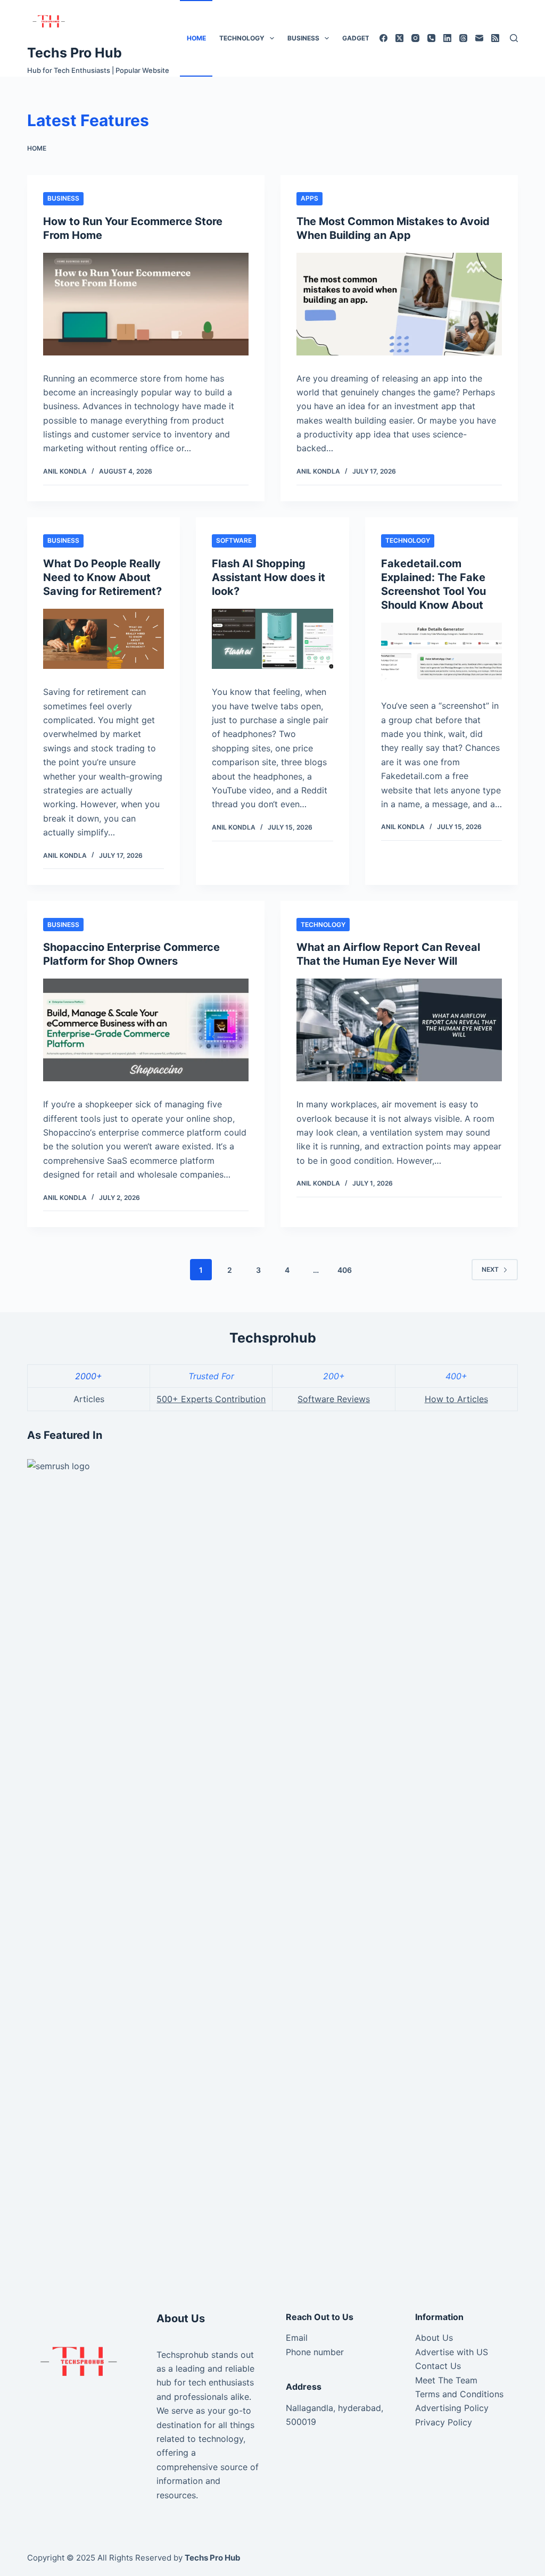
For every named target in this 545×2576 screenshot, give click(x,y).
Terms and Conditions (459, 2394)
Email (297, 2338)
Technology (242, 38)
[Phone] (431, 38)
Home (196, 38)
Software (234, 540)
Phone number (315, 2352)
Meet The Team (446, 2380)
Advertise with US (452, 2352)
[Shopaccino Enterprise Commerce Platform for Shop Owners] (146, 1030)
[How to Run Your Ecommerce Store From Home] (146, 304)
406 (345, 1270)
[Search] (514, 38)
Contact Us (438, 2366)
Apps (309, 198)
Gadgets (358, 38)
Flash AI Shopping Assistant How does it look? (269, 577)
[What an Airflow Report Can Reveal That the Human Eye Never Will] (399, 1030)
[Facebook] (383, 38)
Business (303, 38)
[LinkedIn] (447, 38)
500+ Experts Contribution (211, 1399)
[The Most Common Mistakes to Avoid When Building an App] (399, 304)
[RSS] (495, 38)
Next (490, 1269)
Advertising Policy (452, 2408)
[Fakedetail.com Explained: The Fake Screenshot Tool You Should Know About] (441, 653)
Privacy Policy (444, 2422)
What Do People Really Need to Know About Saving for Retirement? (102, 577)
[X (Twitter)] (399, 38)
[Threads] (463, 38)
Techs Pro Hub (75, 53)
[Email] (479, 38)
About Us (434, 2338)
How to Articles (456, 1399)
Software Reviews (334, 1399)
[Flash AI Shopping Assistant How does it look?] (272, 639)
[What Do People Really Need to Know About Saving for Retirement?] (104, 639)
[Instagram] (415, 38)
